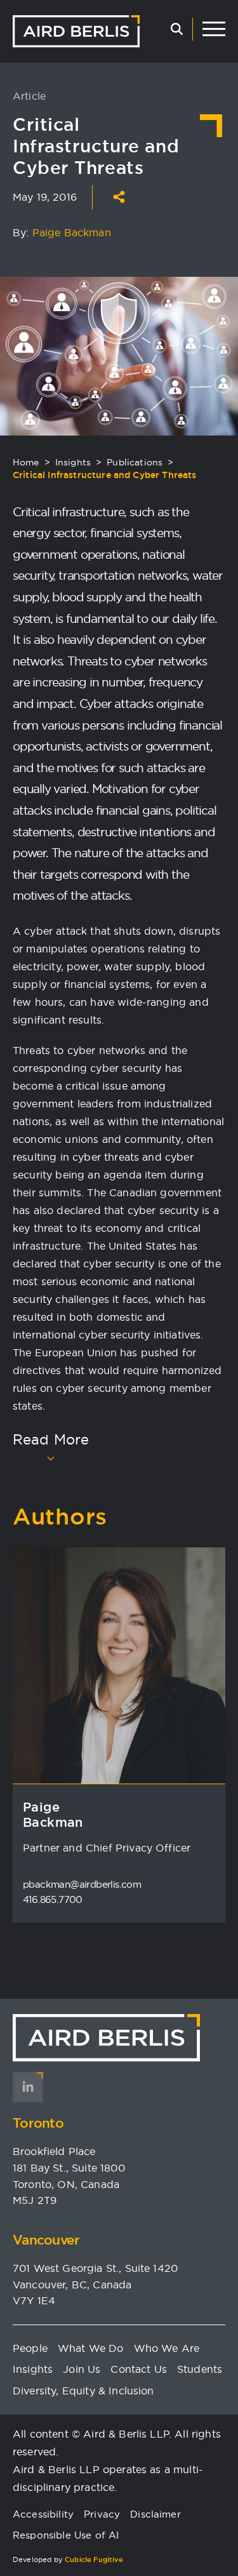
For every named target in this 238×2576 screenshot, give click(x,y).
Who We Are (167, 2348)
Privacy (102, 2514)
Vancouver (46, 2240)
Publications (135, 462)
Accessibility (43, 2514)
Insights (73, 462)
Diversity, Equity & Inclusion (83, 2391)
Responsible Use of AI (66, 2535)
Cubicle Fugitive (94, 2559)
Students (200, 2369)
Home (26, 462)
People (30, 2348)
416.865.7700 (53, 1899)
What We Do (91, 2348)
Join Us (82, 2369)
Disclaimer (155, 2514)
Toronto (38, 2123)
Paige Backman (72, 232)
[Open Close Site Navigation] (214, 29)
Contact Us (139, 2369)
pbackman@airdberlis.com (82, 1884)
